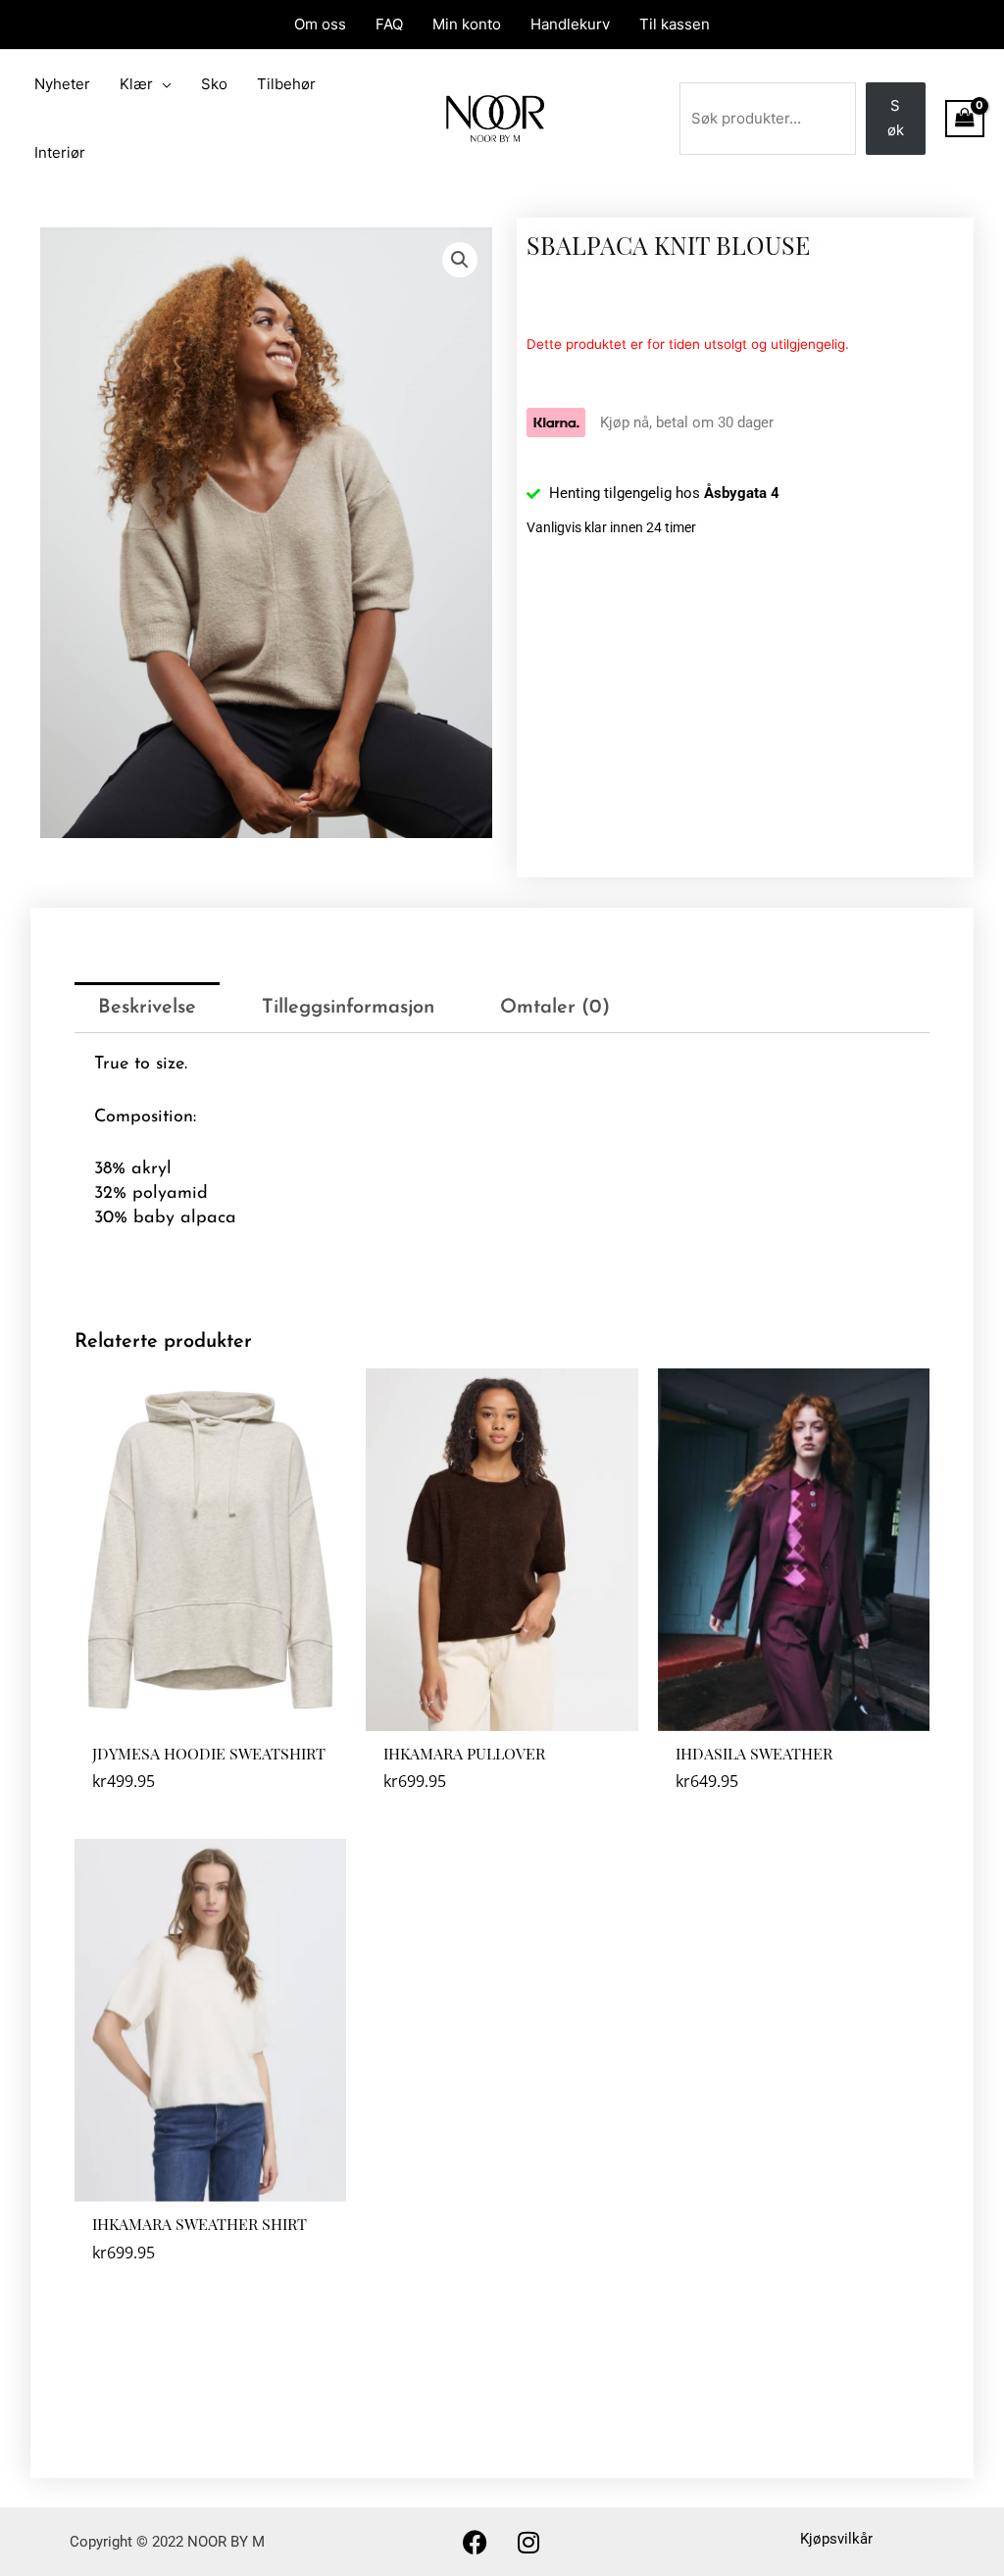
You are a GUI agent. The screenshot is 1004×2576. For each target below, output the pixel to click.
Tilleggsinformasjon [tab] (348, 1008)
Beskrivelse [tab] (147, 1008)
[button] (460, 260)
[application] (162, 84)
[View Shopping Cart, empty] (965, 119)
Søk (896, 118)
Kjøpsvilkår (836, 2539)
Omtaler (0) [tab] (555, 1008)
